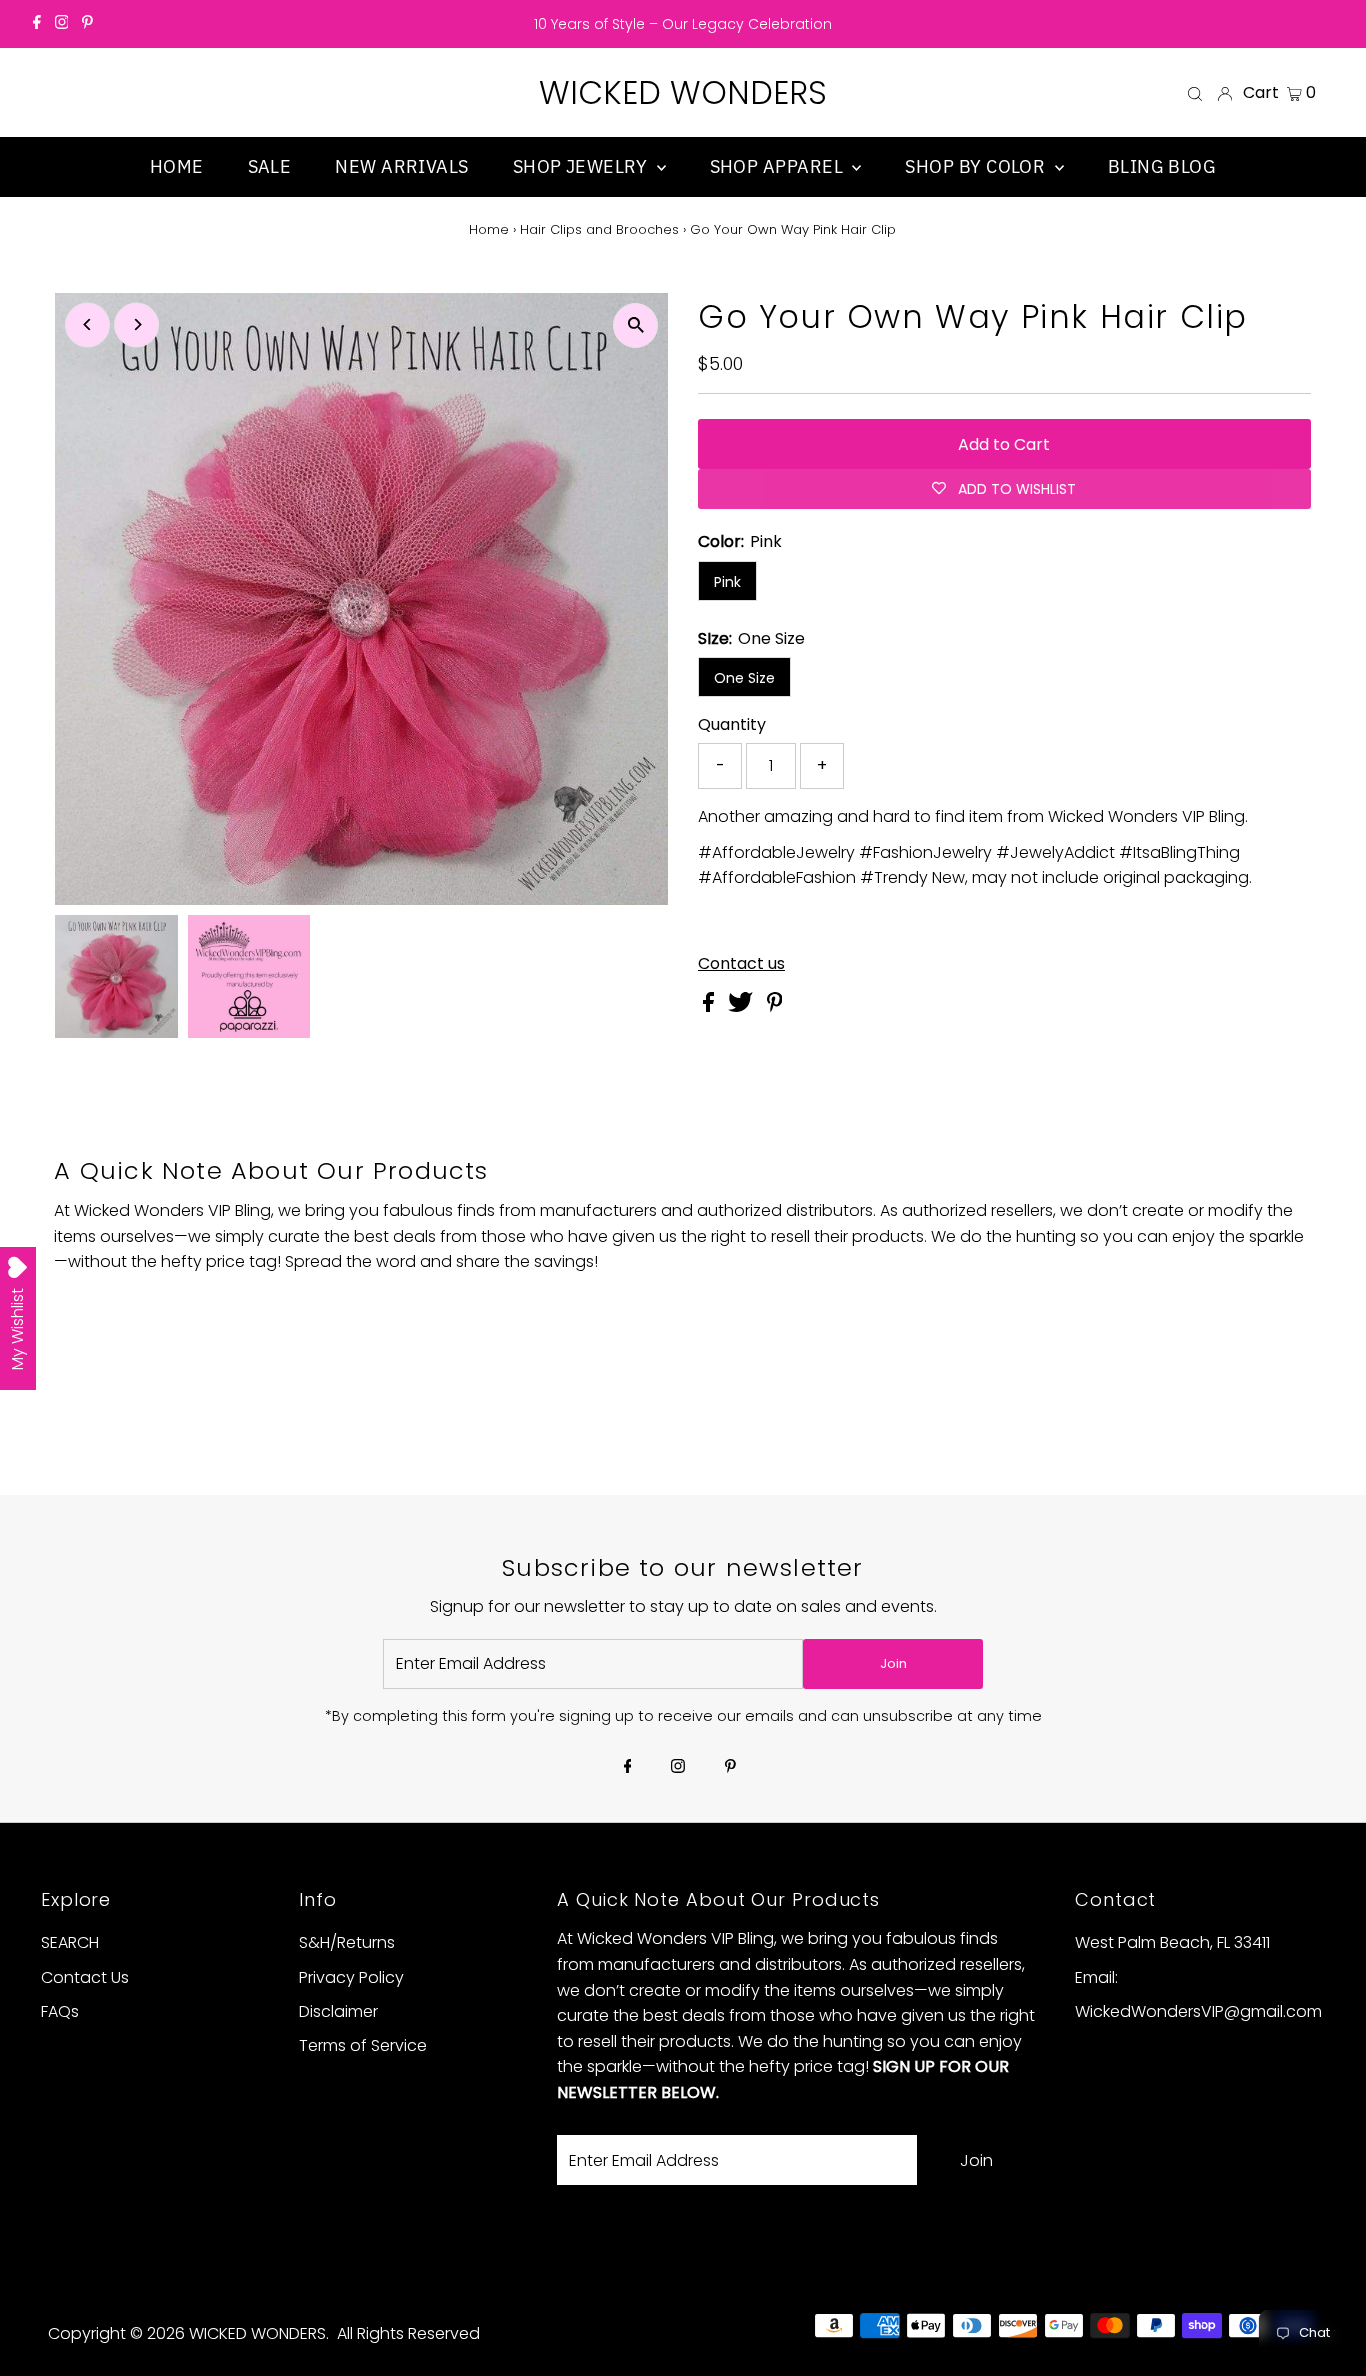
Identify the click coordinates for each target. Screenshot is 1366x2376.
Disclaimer (338, 2011)
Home (489, 229)
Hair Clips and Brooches (599, 229)
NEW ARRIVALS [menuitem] (401, 166)
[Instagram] (62, 24)
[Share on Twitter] (742, 1006)
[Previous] (87, 324)
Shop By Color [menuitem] (977, 166)
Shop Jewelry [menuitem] (582, 166)
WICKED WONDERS (683, 92)
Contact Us (85, 1977)
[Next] (136, 324)
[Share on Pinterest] (775, 1006)
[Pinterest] (87, 24)
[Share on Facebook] (710, 1006)
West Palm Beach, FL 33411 (1172, 1942)
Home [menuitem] (177, 166)
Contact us (741, 964)
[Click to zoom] (635, 325)
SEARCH (70, 1942)
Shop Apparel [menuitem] (779, 166)
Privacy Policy (351, 1977)
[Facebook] (37, 24)
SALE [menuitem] (270, 166)
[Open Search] (1195, 93)
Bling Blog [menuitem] (1162, 166)
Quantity (732, 724)
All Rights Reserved (408, 2333)
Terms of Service (363, 2045)
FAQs (60, 2011)
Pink (727, 582)
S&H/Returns (347, 1942)
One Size (744, 678)
